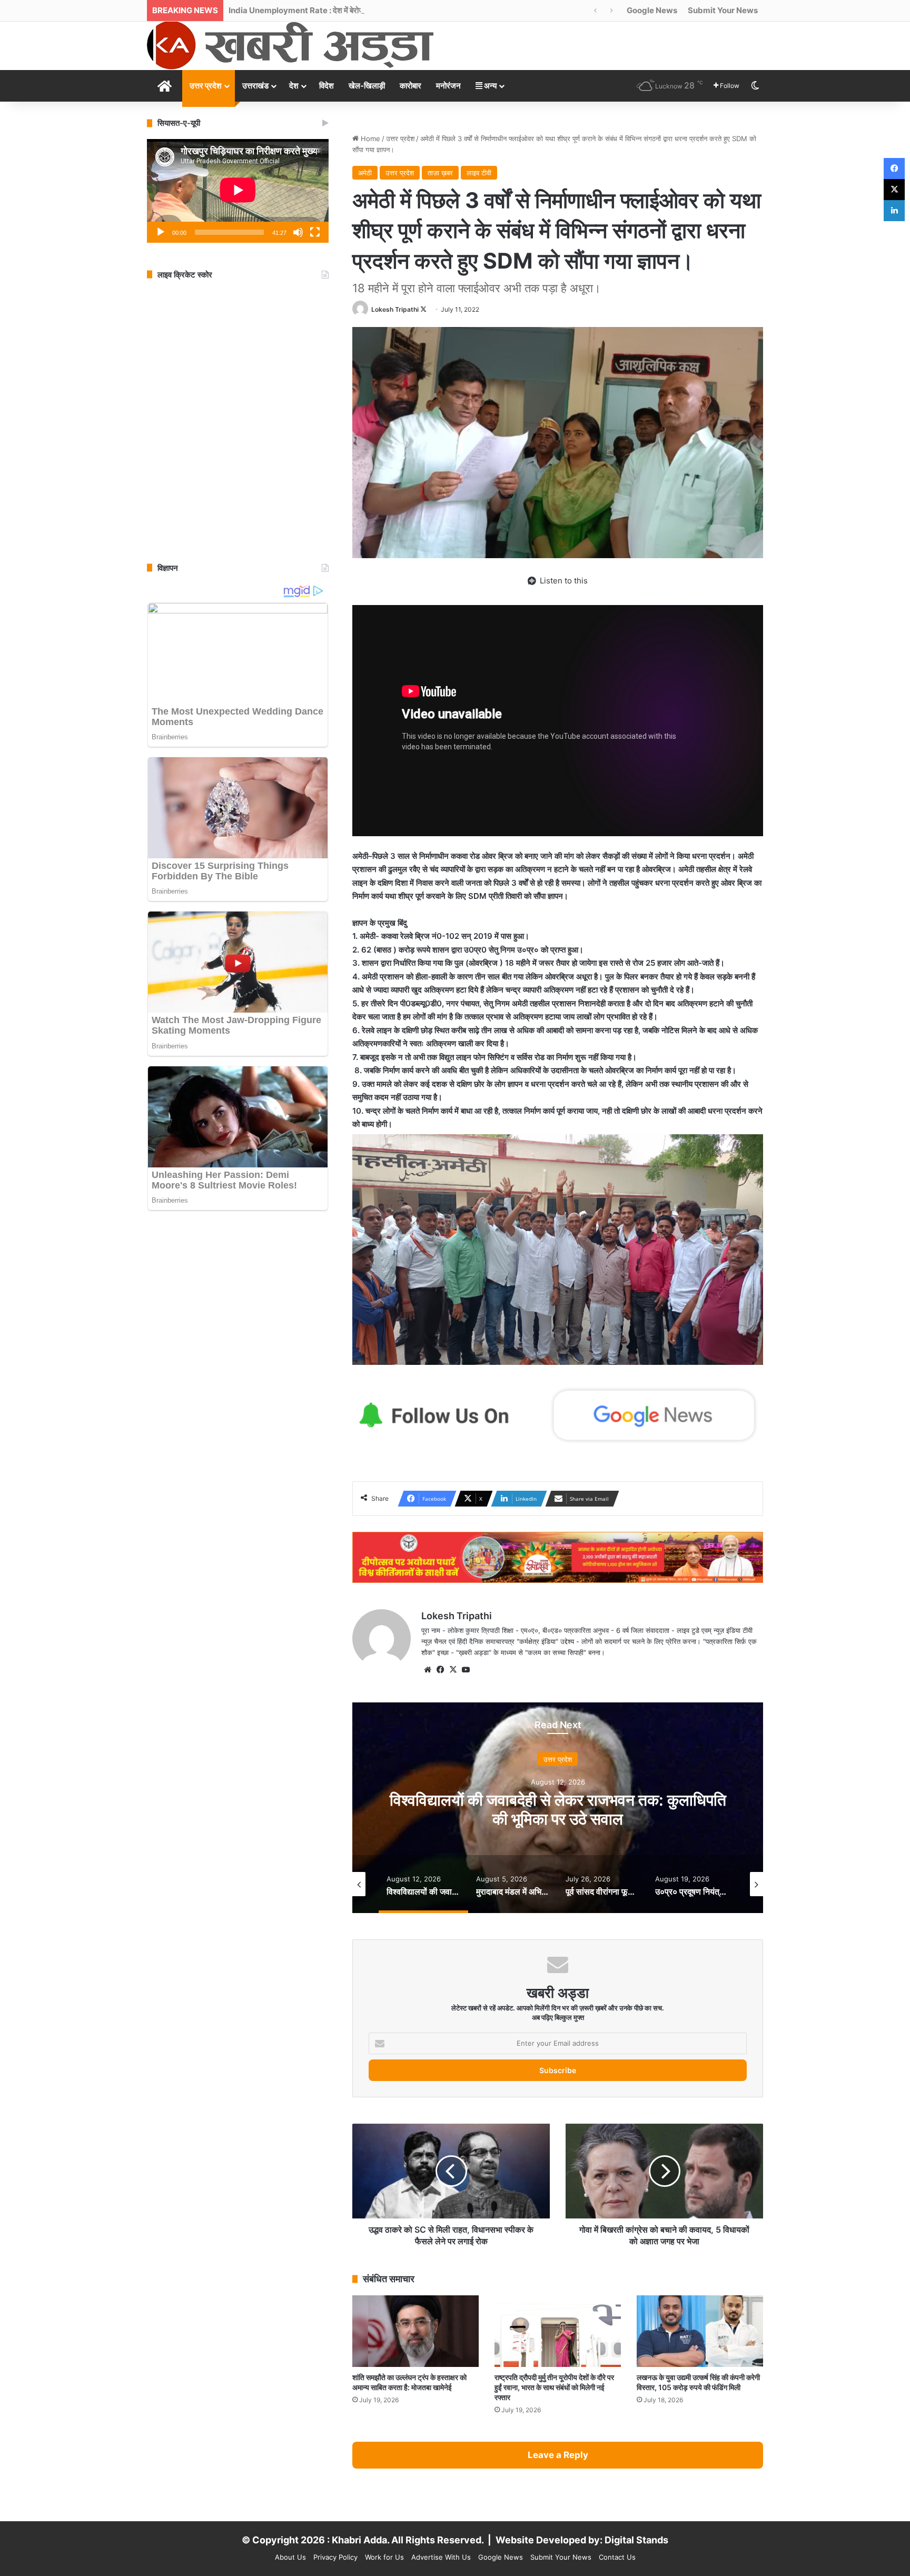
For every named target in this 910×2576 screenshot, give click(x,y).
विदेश (327, 86)
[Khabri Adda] (290, 45)
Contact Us (617, 2557)
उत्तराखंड (255, 86)
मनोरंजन (448, 86)
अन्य (489, 86)
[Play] (161, 232)
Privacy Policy (335, 2557)
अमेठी (365, 173)
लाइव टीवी (479, 173)
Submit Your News (723, 10)
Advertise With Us (441, 2557)
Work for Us (384, 2557)
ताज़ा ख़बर (440, 173)
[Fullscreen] (315, 232)
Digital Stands (636, 2540)
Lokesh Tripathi (395, 309)
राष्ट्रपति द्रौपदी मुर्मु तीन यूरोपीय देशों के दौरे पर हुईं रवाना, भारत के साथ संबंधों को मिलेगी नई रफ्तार (554, 2387)
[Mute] (298, 232)
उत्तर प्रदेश (206, 86)
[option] (558, 1808)
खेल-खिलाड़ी (367, 86)
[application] (238, 191)
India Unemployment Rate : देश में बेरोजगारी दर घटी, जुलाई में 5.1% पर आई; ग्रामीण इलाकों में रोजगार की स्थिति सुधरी (404, 10)
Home (369, 138)
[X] (453, 1670)
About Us (290, 2557)
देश (294, 86)
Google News (652, 10)
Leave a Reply (558, 2455)
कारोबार (411, 86)
